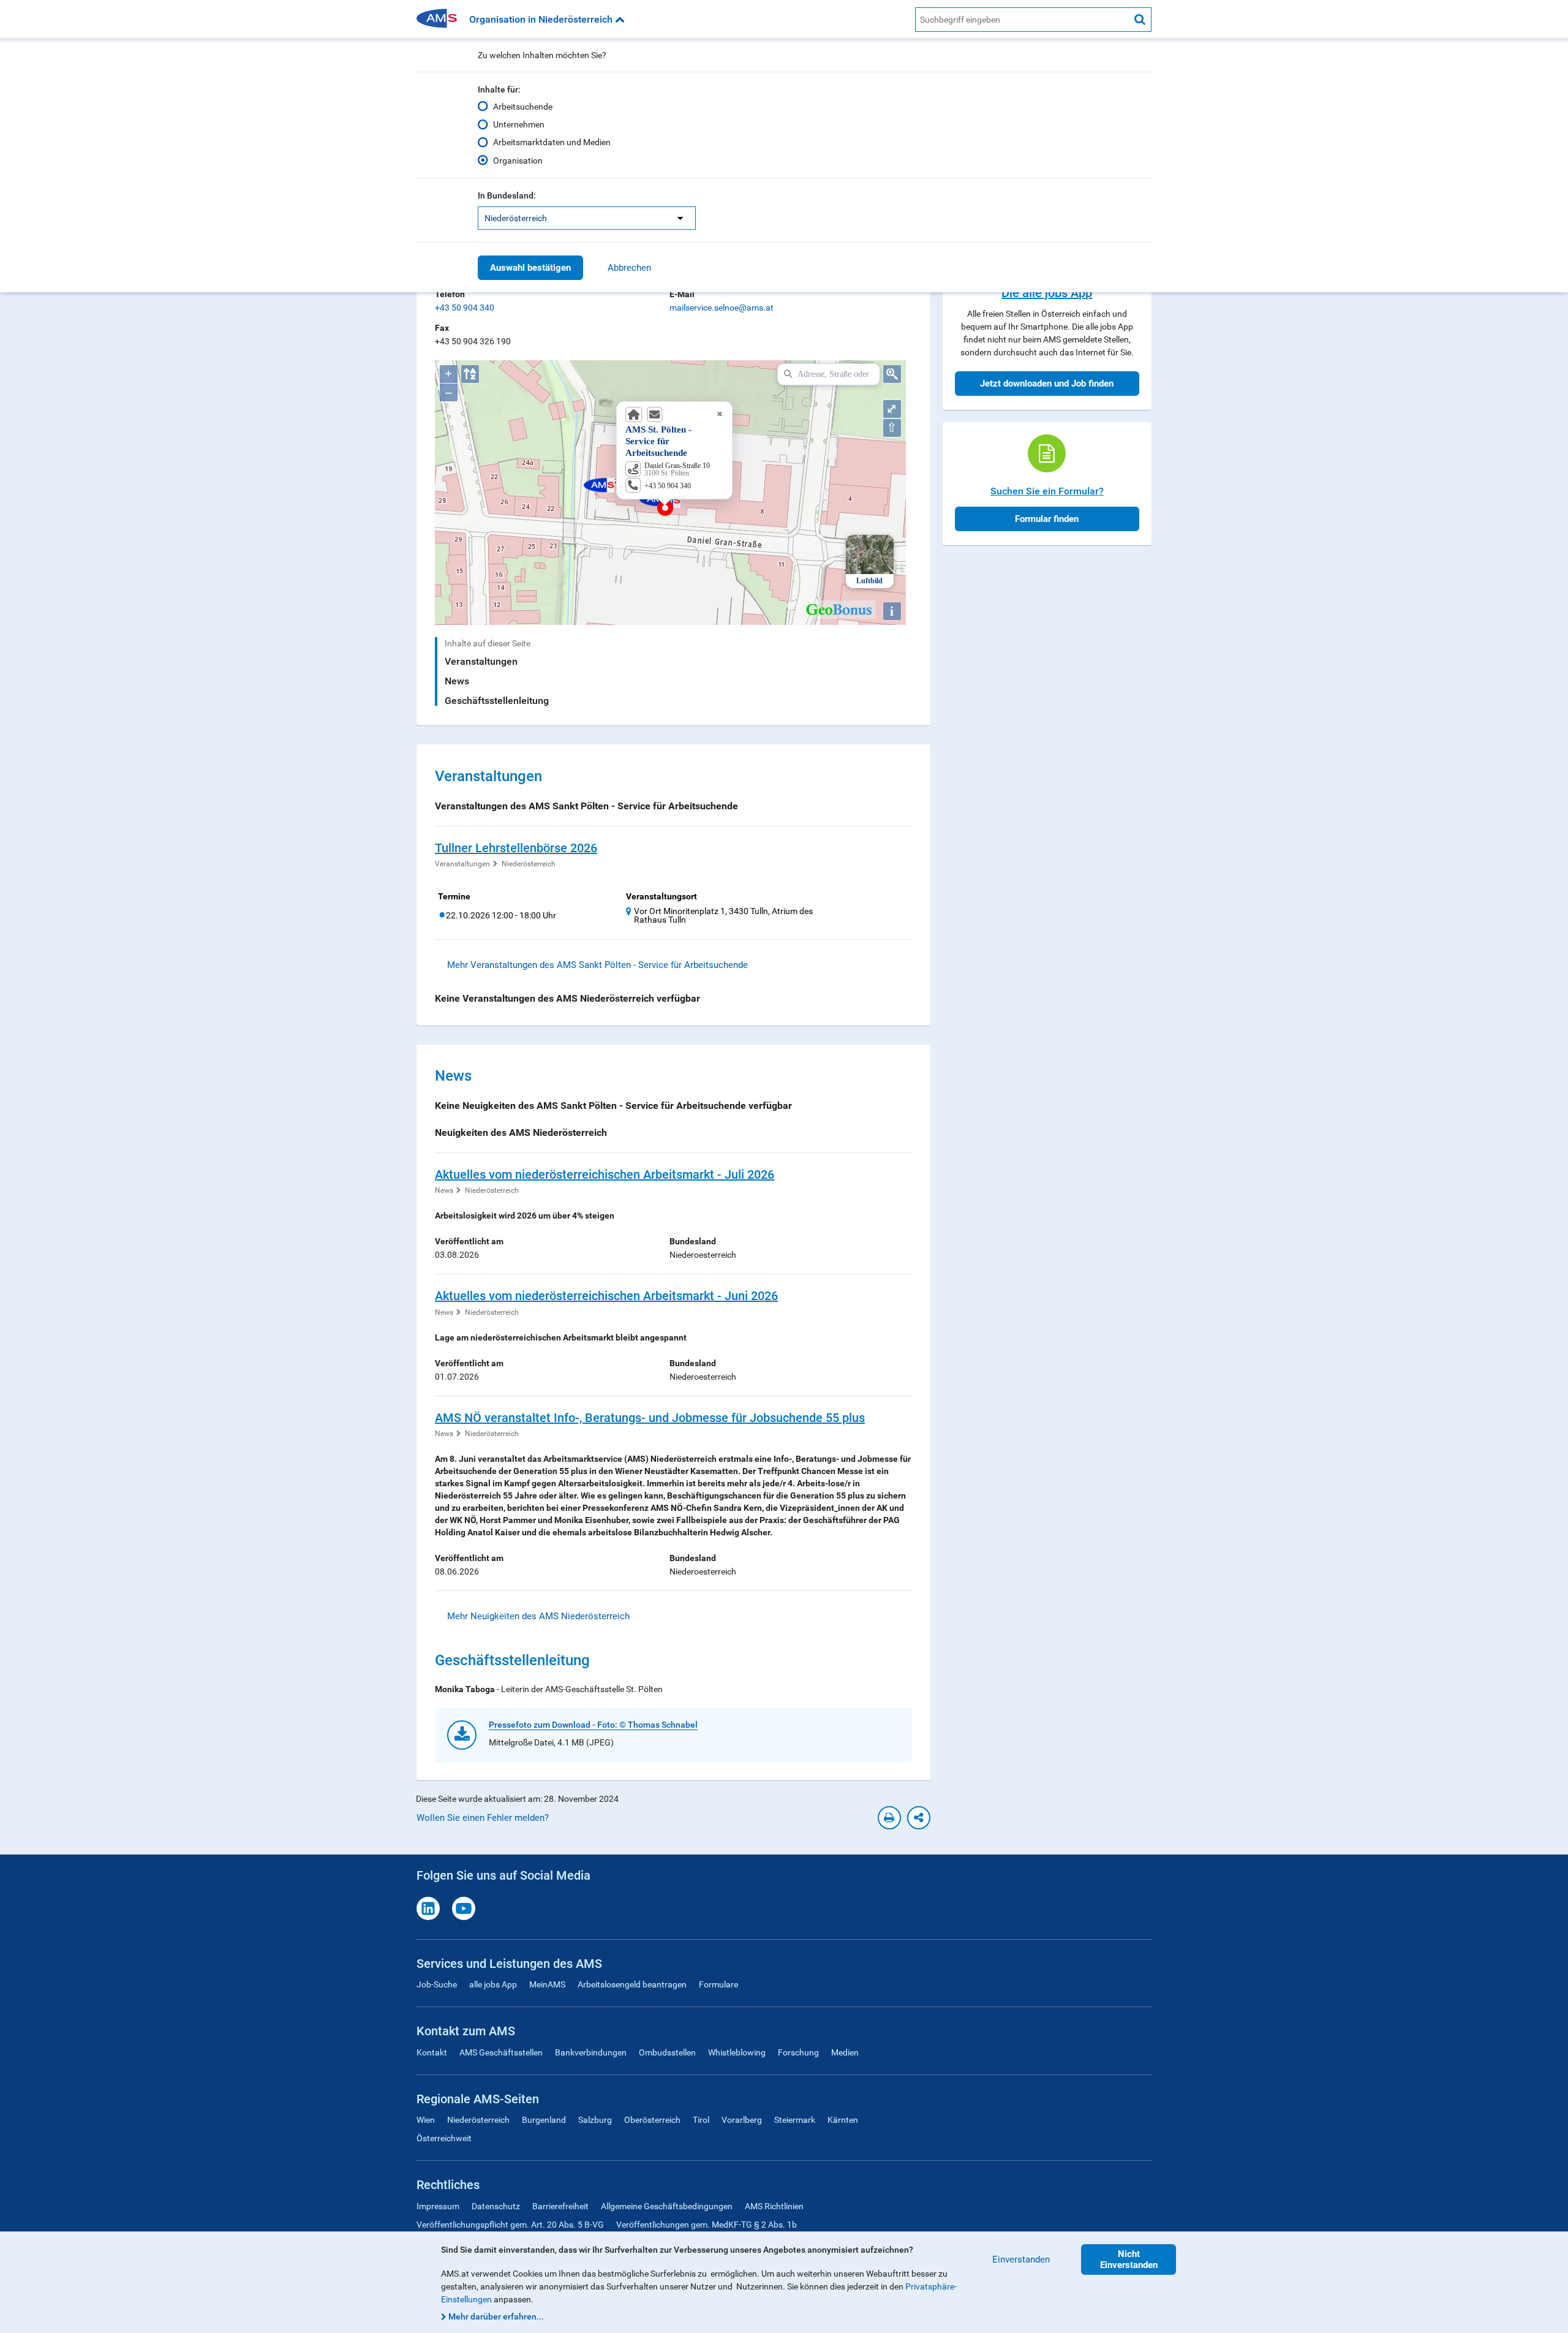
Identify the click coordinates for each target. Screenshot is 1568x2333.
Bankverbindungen (591, 2052)
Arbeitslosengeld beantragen (632, 1984)
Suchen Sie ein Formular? (1047, 491)
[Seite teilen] (919, 1818)
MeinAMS (547, 1984)
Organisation (518, 161)
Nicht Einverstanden (1129, 2259)
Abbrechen (629, 268)
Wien (426, 2120)
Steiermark (795, 2120)
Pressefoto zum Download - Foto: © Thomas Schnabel (593, 1725)
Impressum (438, 2206)
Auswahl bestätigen (530, 268)
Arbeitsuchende (523, 107)
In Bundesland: (507, 195)
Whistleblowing (737, 2052)
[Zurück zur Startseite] (441, 19)
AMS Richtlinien (774, 2206)
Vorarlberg (742, 2120)
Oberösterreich (652, 2120)
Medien (845, 2052)
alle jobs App (493, 1984)
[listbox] (587, 218)
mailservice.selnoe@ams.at (722, 308)
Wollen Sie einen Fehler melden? (483, 1818)
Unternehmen (519, 124)
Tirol (701, 2120)
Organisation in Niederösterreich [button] (542, 19)
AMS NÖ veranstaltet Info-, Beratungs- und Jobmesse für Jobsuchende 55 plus (650, 1418)
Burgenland (544, 2120)
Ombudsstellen (667, 2052)
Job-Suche (437, 1984)
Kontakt (432, 2052)
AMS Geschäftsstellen (501, 2052)
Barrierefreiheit (560, 2206)
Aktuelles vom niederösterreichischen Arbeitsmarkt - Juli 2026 (605, 1174)
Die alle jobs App (1047, 293)
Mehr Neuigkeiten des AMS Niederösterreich (538, 1616)
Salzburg (595, 2120)
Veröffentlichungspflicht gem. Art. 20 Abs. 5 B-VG (510, 2225)
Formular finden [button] (1047, 519)
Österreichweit (444, 2138)
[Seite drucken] (889, 1818)
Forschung (798, 2052)
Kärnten (843, 2120)
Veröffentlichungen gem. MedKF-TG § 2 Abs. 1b (707, 2225)
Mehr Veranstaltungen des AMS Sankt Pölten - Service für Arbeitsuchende (597, 965)
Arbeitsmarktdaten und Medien (552, 142)
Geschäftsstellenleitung (497, 701)
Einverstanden (1021, 2259)
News (457, 681)
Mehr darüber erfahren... (496, 2316)
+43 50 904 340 (465, 308)
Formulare (718, 1984)
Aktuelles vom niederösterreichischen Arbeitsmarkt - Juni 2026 (606, 1296)
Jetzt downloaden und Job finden (1047, 384)
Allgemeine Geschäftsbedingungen (667, 2206)
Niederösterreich (529, 864)
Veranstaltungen (481, 661)
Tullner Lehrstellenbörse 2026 (516, 848)
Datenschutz (496, 2206)
